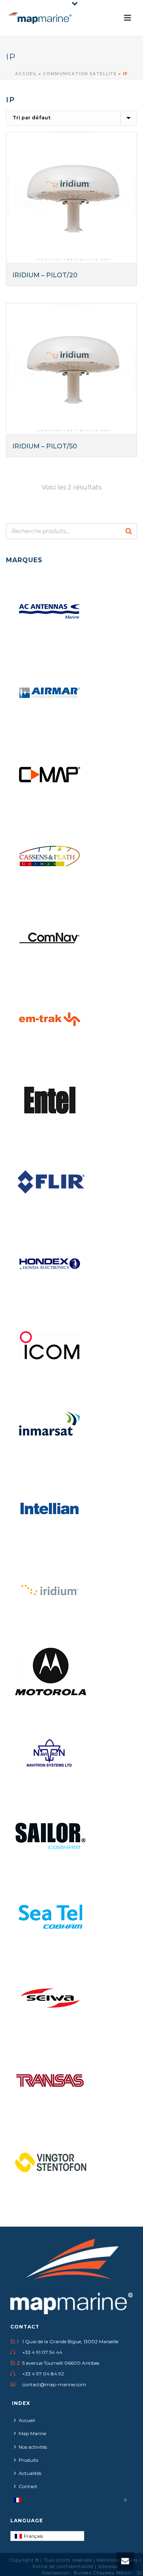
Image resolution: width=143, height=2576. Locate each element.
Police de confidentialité (64, 2566)
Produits (28, 2460)
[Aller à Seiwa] (50, 1998)
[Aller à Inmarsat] (50, 1427)
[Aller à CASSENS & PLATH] (50, 856)
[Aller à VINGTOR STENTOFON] (50, 2161)
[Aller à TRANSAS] (50, 2080)
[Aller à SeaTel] (50, 1917)
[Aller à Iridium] (50, 1590)
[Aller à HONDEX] (50, 1264)
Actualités (30, 2473)
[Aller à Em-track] (50, 1019)
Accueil (26, 74)
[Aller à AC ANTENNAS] (50, 612)
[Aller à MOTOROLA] (50, 1672)
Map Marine (32, 2433)
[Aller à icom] (50, 1346)
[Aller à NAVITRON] (50, 1754)
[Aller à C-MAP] (50, 775)
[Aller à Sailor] (50, 1835)
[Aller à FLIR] (50, 1183)
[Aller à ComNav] (50, 938)
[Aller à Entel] (50, 1101)
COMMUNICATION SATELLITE (80, 74)
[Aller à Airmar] (50, 693)
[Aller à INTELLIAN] (50, 1509)
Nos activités (33, 2447)
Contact (28, 2486)
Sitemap (108, 2566)
